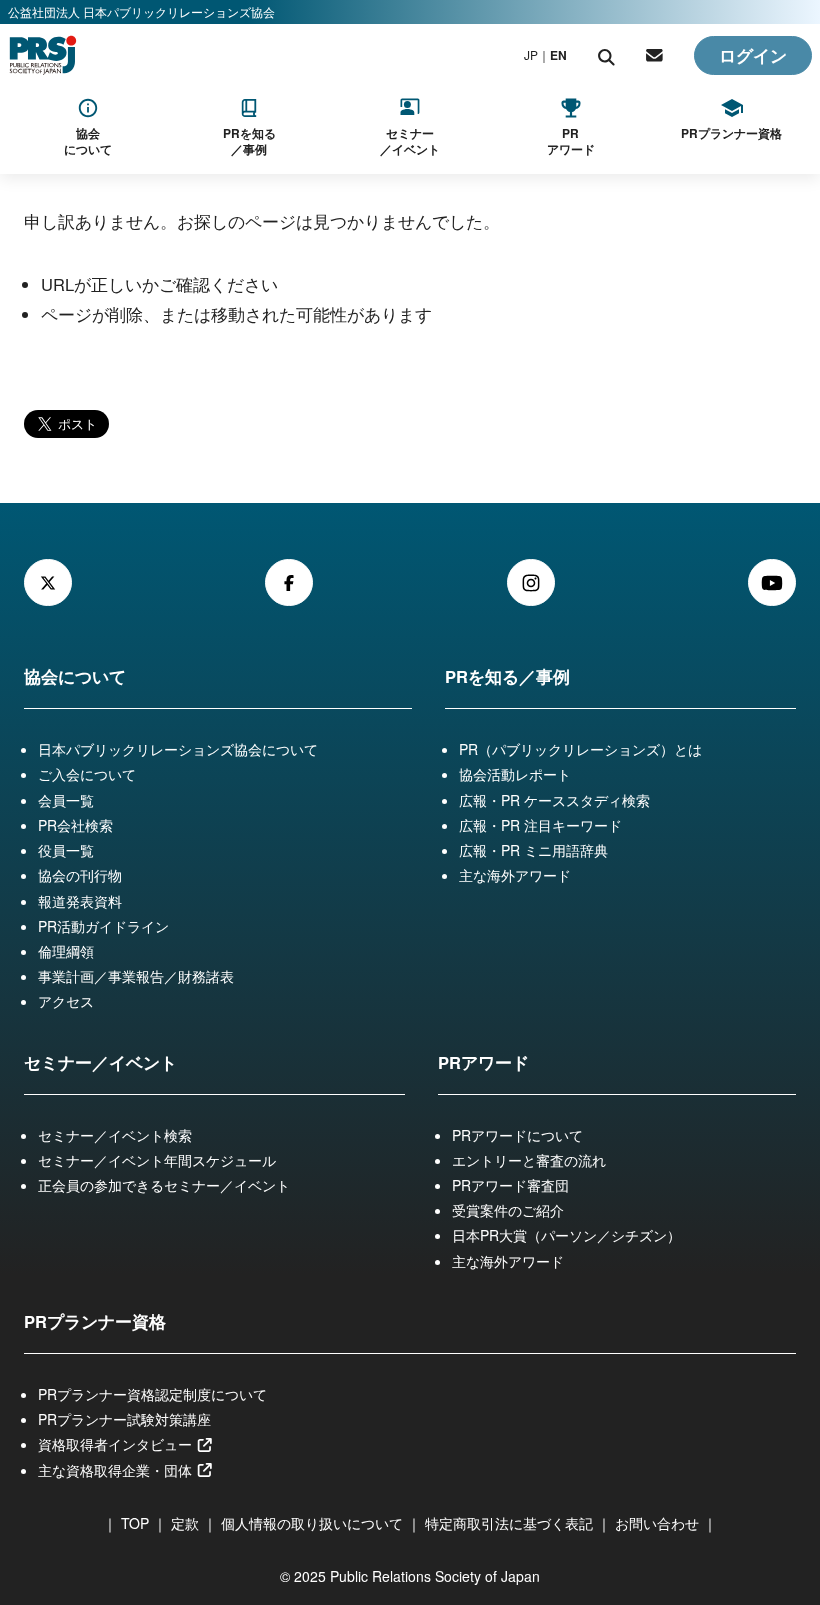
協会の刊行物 (80, 875)
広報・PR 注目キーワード (540, 825)
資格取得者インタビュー (117, 1444)
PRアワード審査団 (510, 1185)
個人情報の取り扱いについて (312, 1523)
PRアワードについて (517, 1135)
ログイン (753, 55)
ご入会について (87, 774)
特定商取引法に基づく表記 (509, 1523)
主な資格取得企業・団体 (117, 1470)
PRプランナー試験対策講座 (124, 1419)
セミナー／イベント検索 (115, 1135)
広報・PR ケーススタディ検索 (554, 800)
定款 (185, 1523)
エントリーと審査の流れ (529, 1160)
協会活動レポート (515, 774)
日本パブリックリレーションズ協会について (178, 749)
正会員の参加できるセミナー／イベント (164, 1185)
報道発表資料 (80, 901)
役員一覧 (66, 850)
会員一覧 (66, 800)
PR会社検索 (75, 825)
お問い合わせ (657, 1523)
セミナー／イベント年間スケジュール (157, 1160)
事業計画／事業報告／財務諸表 (136, 976)
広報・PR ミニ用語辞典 (533, 850)
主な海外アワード (515, 875)
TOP (135, 1523)
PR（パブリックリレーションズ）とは (580, 749)
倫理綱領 (66, 951)
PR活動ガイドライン (103, 926)
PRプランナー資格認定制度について (152, 1394)
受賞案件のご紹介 (508, 1210)
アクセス (66, 1001)
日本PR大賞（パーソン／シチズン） (566, 1235)
